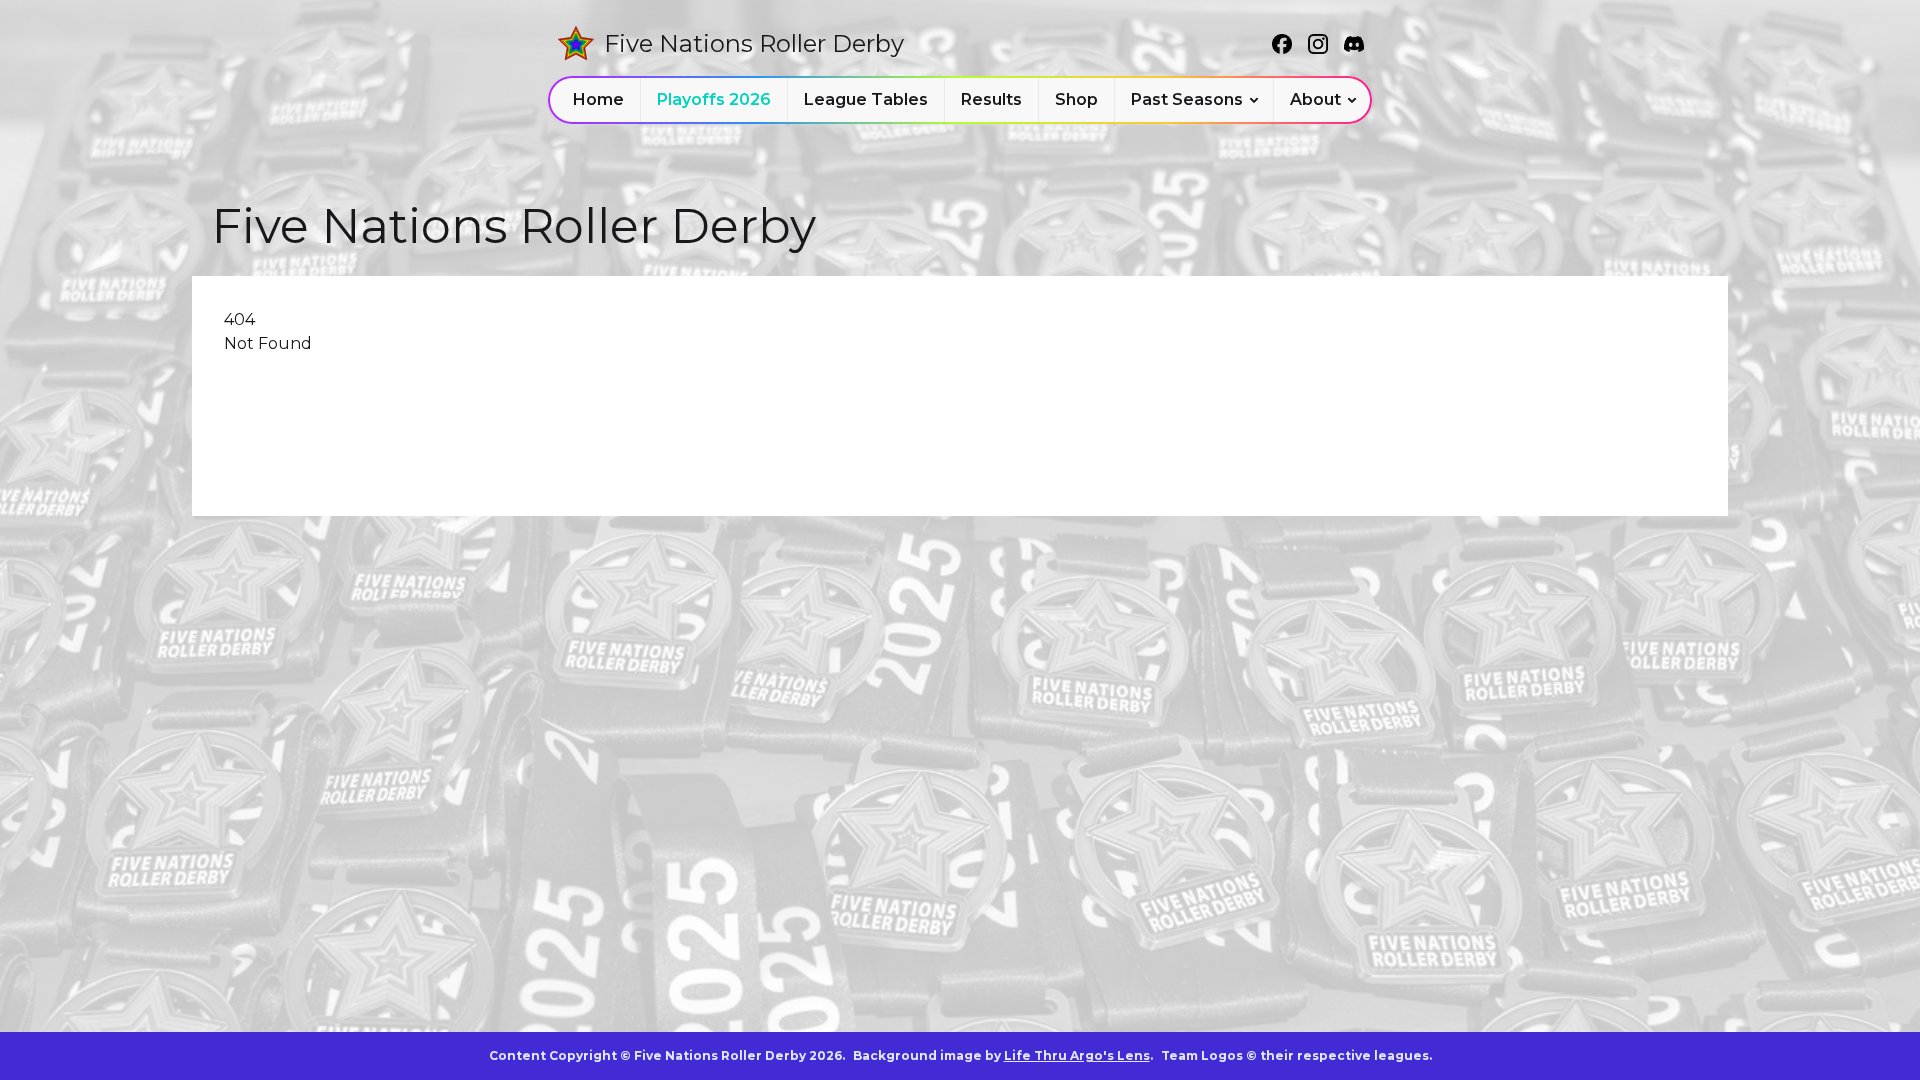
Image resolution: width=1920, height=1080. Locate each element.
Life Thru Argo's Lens (1077, 1055)
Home (598, 99)
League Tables (866, 99)
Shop (1076, 99)
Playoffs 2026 (714, 99)
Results (991, 99)
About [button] (1315, 99)
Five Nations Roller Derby (754, 43)
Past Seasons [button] (1187, 99)
